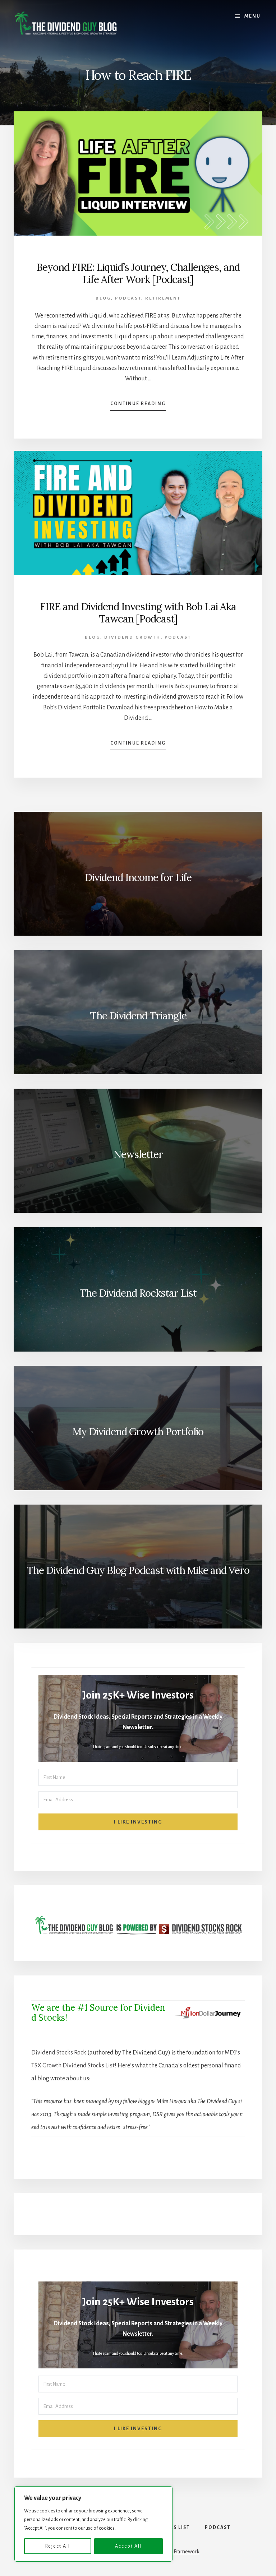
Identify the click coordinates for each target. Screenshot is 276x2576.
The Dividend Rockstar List (138, 1293)
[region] (93, 2524)
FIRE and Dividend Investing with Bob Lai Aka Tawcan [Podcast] (138, 613)
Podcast (128, 298)
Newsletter (138, 1154)
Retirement (163, 298)
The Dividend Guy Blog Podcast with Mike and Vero (138, 1570)
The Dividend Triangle (138, 1016)
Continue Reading (138, 406)
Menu (252, 16)
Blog (103, 298)
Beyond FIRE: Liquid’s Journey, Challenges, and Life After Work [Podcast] (138, 273)
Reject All (58, 2546)
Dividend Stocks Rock (59, 2053)
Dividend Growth (132, 637)
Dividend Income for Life (138, 877)
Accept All (128, 2546)
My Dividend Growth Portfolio (138, 1432)
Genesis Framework (177, 2552)
